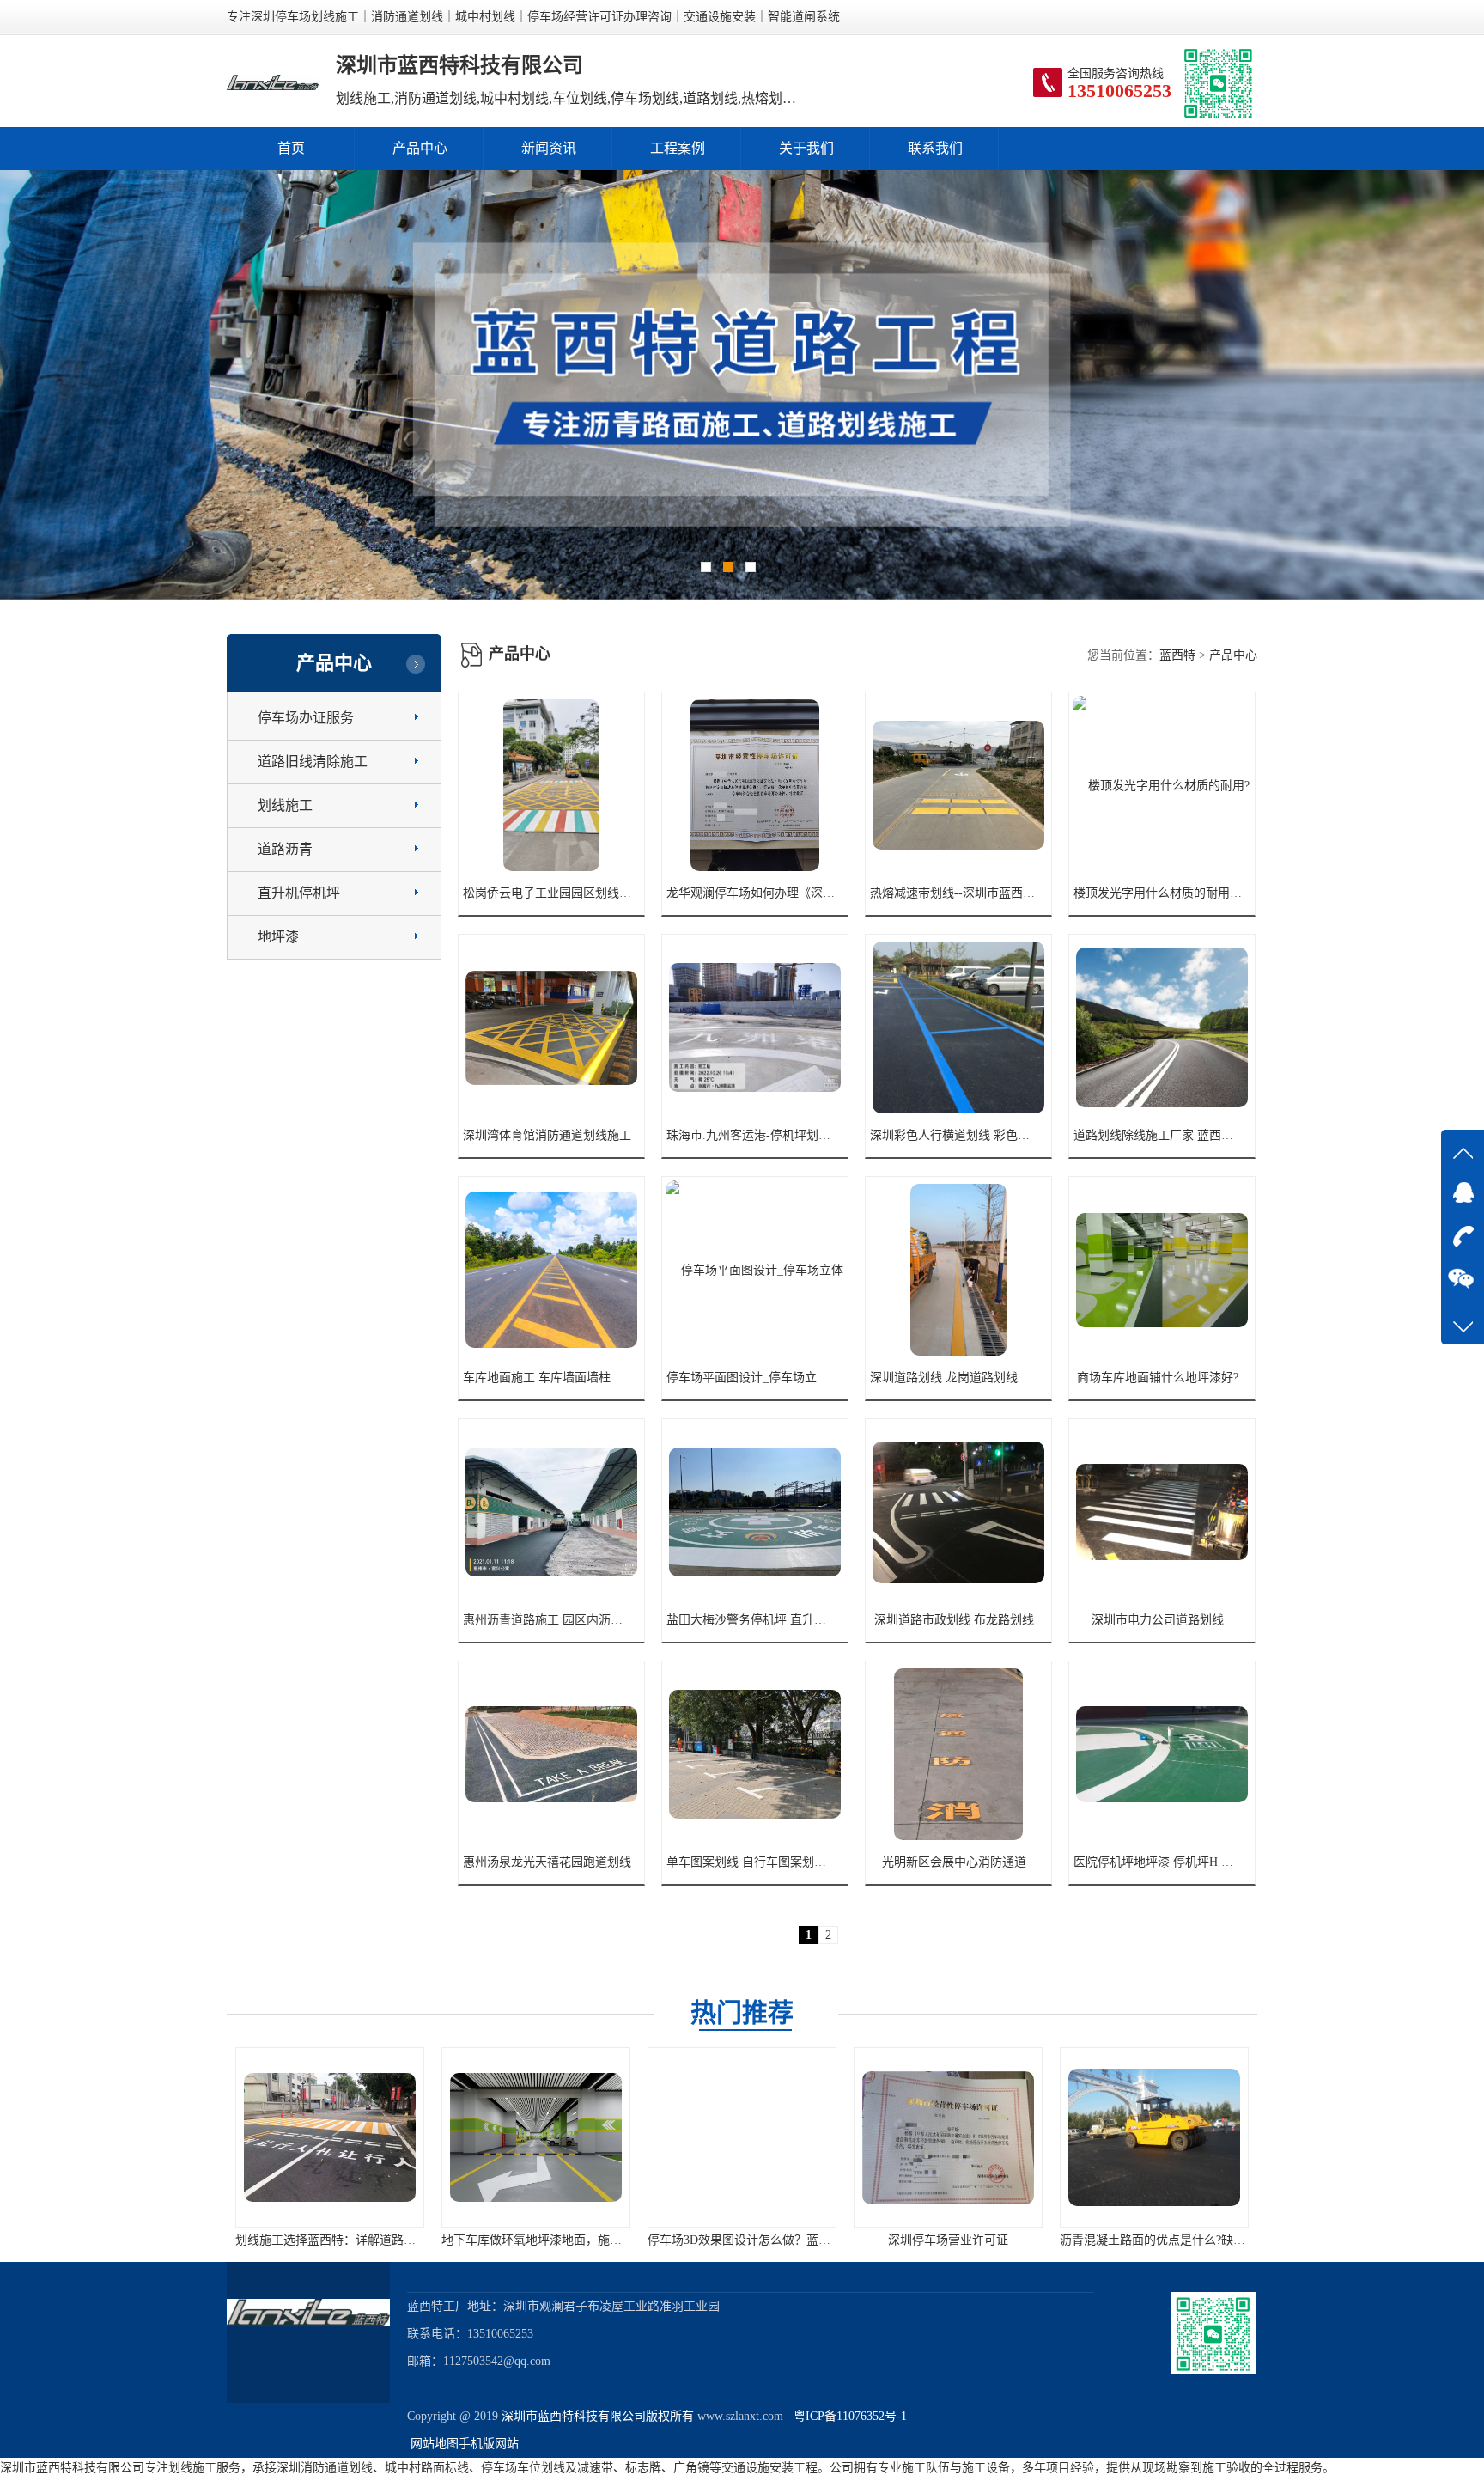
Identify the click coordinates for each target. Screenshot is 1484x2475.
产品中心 (420, 148)
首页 (291, 148)
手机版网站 (489, 2444)
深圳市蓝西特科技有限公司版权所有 (598, 2416)
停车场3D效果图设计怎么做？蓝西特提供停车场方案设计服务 (399, 2240)
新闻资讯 (549, 148)
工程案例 (678, 148)
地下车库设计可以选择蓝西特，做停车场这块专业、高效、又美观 (1234, 2240)
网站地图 (435, 2444)
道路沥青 (285, 849)
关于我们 (806, 148)
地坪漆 (278, 937)
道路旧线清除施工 (313, 762)
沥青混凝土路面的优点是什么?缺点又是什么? (767, 2240)
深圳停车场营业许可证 (536, 2240)
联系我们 (935, 148)
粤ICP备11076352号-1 (847, 2416)
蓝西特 (1177, 655)
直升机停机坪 (299, 893)
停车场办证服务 (306, 718)
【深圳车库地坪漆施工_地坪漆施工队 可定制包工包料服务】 (1015, 2240)
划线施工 (285, 805)
